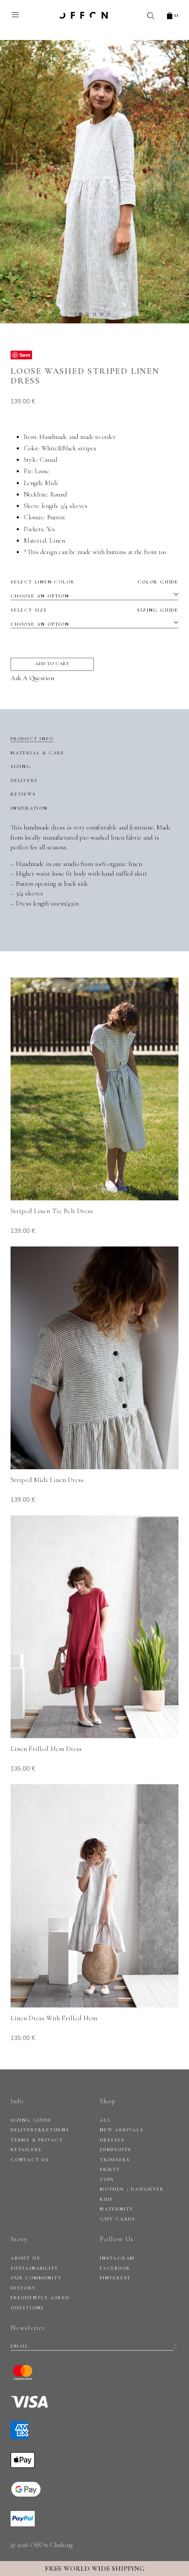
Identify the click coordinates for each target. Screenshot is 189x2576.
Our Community (36, 2278)
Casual (48, 460)
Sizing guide (158, 610)
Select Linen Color (94, 582)
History (23, 2288)
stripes (87, 448)
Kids (106, 2199)
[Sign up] (176, 2346)
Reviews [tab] (23, 794)
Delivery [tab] (24, 781)
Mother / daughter (132, 2189)
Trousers (115, 2160)
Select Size (94, 610)
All (105, 2120)
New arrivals (122, 2130)
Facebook (115, 2268)
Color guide (158, 582)
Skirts (110, 2169)
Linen (57, 540)
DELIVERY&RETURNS (40, 2130)
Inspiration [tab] (29, 808)
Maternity (117, 2209)
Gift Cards (118, 2219)
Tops (107, 2179)
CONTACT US (30, 2160)
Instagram (117, 2258)
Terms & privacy (37, 2140)
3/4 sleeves (74, 506)
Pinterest (115, 2278)
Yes (51, 529)
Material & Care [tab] (38, 753)
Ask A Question (32, 678)
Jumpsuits (116, 2150)
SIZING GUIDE (31, 2120)
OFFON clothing (84, 15)
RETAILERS (26, 2150)
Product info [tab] (32, 739)
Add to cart (52, 664)
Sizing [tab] (21, 766)
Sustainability (35, 2268)
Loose (42, 471)
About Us (25, 2258)
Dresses (112, 2140)
